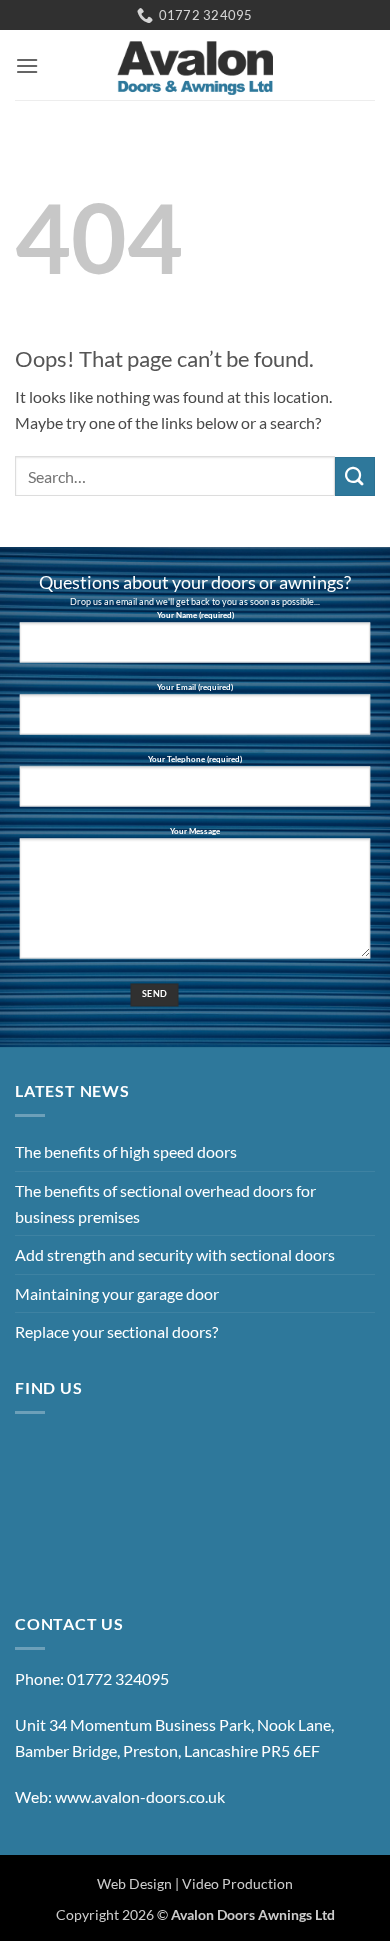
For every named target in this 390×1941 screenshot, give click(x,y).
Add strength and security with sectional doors (175, 1254)
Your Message (195, 832)
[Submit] (355, 476)
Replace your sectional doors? (116, 1331)
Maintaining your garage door (117, 1293)
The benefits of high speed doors (126, 1151)
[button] (27, 65)
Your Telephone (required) (195, 760)
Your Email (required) (195, 688)
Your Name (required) (195, 616)
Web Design (134, 1883)
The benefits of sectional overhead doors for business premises (165, 1203)
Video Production (237, 1883)
